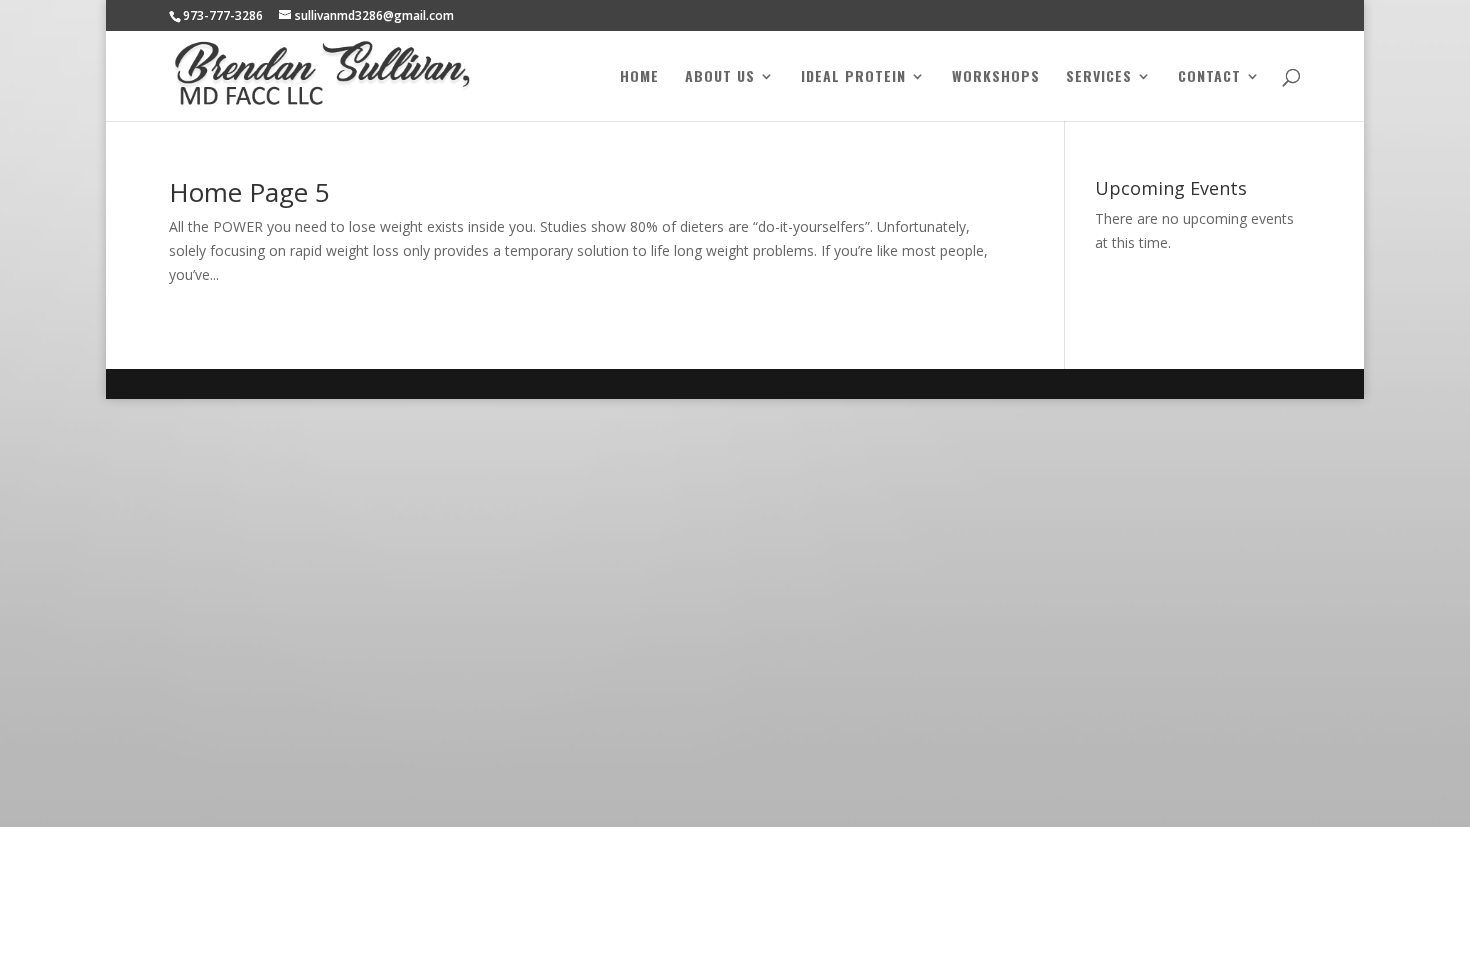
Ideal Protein (853, 77)
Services (1099, 77)
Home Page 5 (249, 192)
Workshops (996, 77)
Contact (1209, 77)
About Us (720, 77)
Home (639, 77)
